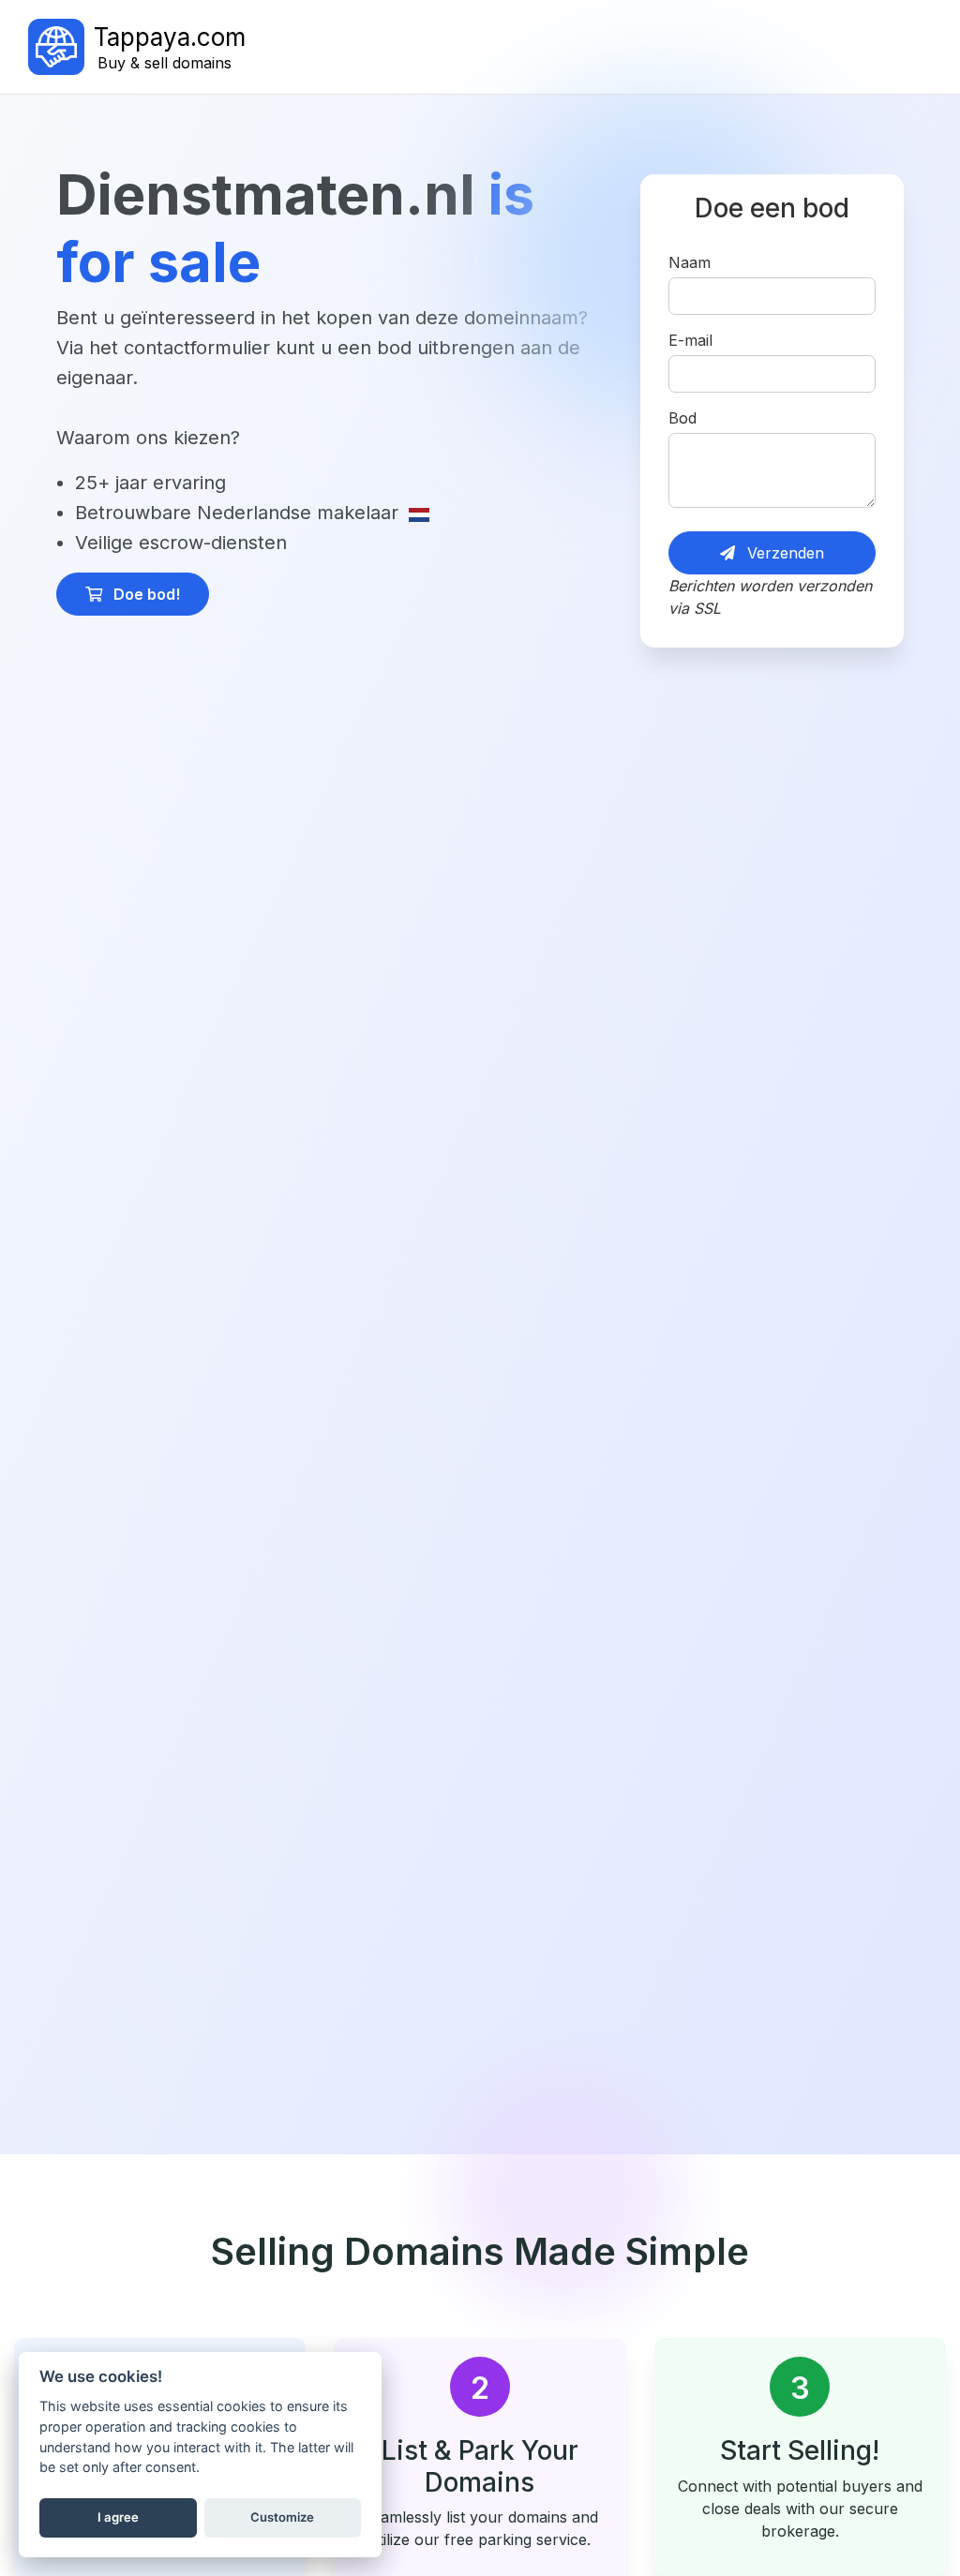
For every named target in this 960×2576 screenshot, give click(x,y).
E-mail (690, 340)
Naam (690, 262)
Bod (682, 418)
